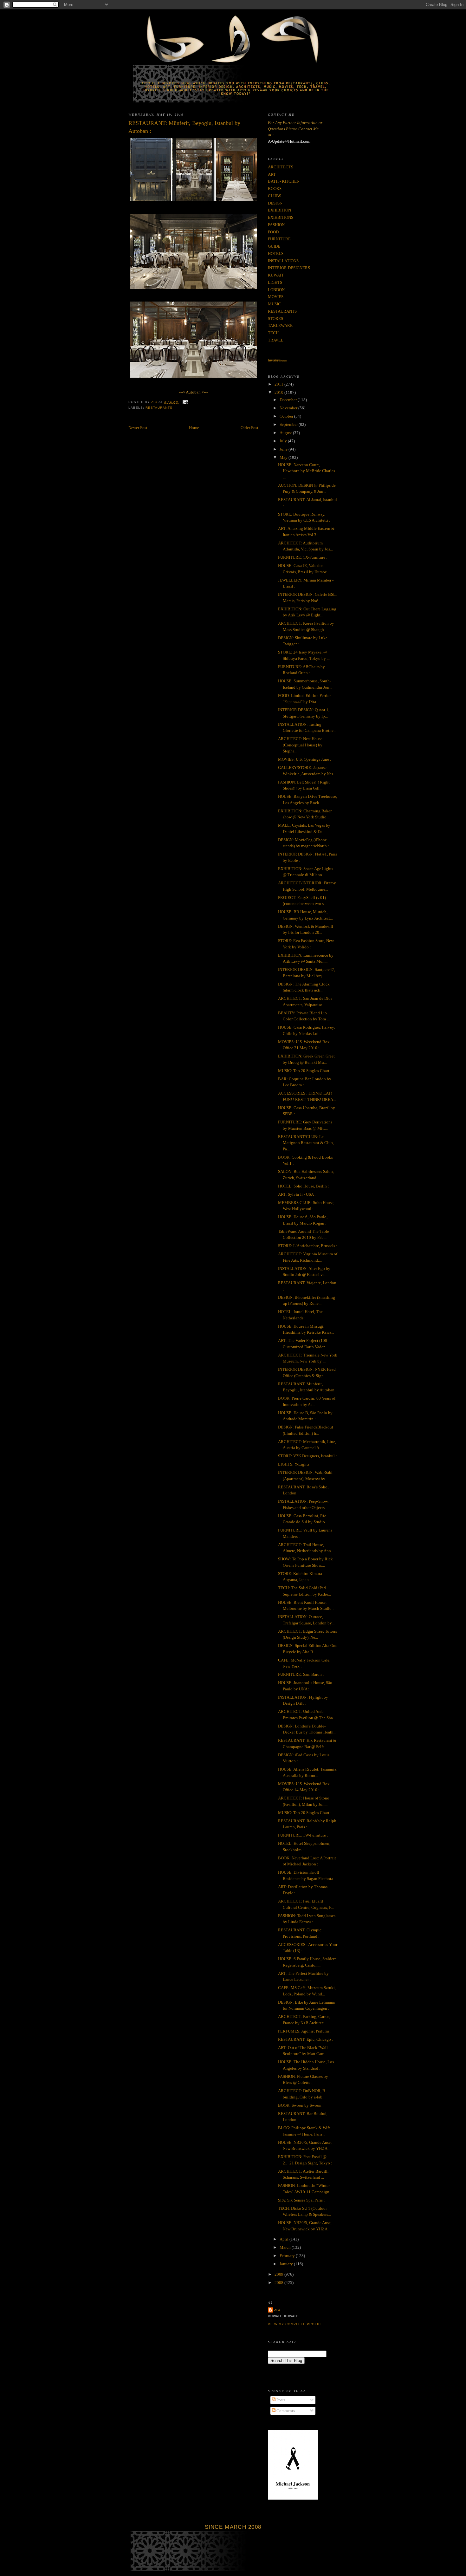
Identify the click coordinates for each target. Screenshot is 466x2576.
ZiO (277, 2310)
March (286, 2247)
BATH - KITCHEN (284, 181)
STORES (275, 319)
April (285, 2239)
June (284, 449)
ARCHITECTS (281, 167)
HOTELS (276, 254)
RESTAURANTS (159, 408)
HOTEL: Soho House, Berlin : (304, 1186)
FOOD (273, 232)
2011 (279, 384)
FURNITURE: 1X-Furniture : (303, 557)
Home (194, 428)
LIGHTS (275, 282)
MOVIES (276, 297)
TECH (273, 333)
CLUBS (275, 196)
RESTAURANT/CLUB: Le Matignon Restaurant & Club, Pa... (306, 1143)
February (288, 2256)
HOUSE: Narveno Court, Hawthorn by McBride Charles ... (307, 471)
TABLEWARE (280, 325)
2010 (279, 392)
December (289, 400)
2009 (279, 2274)
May (284, 457)
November (289, 408)
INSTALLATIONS (283, 261)
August (286, 433)
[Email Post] (185, 402)
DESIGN (275, 203)
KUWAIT (276, 275)
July (284, 441)
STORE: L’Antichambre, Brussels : (308, 1246)
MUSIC (274, 304)
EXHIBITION (279, 210)
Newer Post (138, 428)
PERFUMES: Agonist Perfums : (305, 2031)
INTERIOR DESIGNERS (289, 268)
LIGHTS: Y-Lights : (295, 1464)
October (287, 416)
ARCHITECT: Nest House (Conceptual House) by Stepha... (300, 745)
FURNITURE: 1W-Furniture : (303, 1835)
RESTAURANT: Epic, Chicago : (306, 2039)
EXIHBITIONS (281, 217)
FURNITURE (279, 239)
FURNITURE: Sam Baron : (301, 1674)
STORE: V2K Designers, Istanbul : (307, 1456)
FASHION (276, 225)
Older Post (249, 428)
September (289, 424)
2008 (279, 2283)
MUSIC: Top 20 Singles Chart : (305, 1071)
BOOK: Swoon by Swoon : (301, 2105)
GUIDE (274, 246)
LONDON (276, 290)
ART (272, 174)
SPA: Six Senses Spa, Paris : (301, 2200)
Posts (280, 2400)
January (287, 2264)
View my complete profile (295, 2324)
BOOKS (275, 189)
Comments (285, 2411)
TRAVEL (276, 340)
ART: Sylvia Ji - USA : (297, 1194)
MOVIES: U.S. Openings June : (305, 759)
